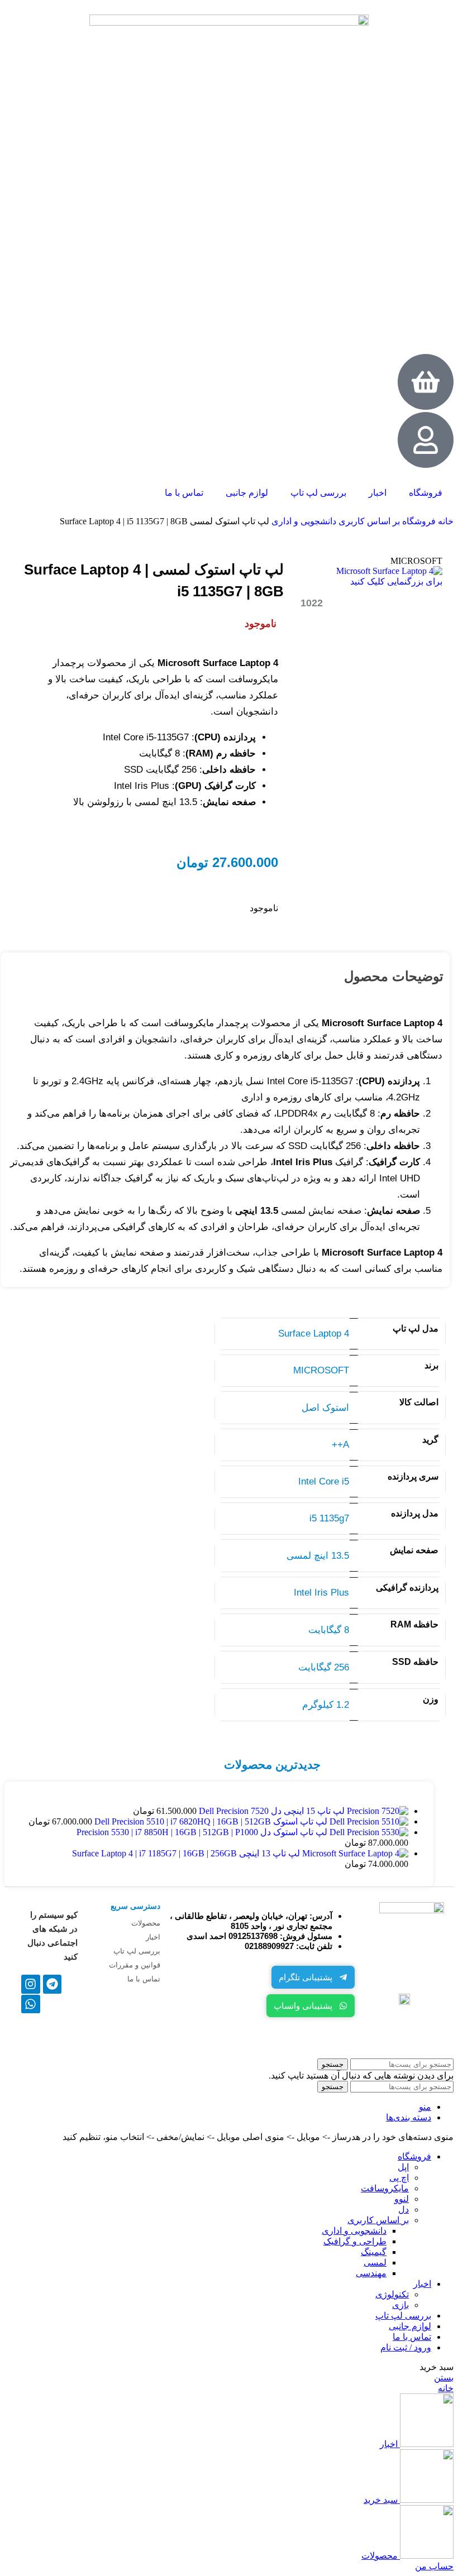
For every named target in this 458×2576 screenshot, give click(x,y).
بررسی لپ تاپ (318, 493)
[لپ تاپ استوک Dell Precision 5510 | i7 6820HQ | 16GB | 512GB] (368, 1821)
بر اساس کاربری (368, 521)
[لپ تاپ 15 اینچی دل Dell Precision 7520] (376, 1811)
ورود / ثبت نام (406, 2347)
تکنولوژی (392, 2294)
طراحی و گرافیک (355, 2241)
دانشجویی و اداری (303, 521)
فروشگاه (426, 493)
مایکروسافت (385, 2188)
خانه (445, 521)
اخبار (378, 493)
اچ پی (399, 2178)
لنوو (402, 2199)
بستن (444, 2378)
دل (404, 2209)
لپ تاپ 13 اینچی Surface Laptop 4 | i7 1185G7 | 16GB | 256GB (186, 1853)
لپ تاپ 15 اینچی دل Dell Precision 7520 (271, 1811)
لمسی (375, 2263)
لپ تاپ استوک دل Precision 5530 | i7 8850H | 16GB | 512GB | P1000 (202, 1832)
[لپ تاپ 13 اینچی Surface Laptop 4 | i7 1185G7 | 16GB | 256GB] (354, 1853)
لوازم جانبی (247, 493)
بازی (400, 2305)
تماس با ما (184, 493)
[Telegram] (53, 1984)
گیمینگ (374, 2252)
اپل (403, 2167)
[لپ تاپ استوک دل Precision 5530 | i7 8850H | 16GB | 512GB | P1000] (368, 1832)
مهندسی (371, 2273)
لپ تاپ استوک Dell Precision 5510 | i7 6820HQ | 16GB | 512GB (210, 1821)
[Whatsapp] (31, 2004)
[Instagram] (31, 1984)
